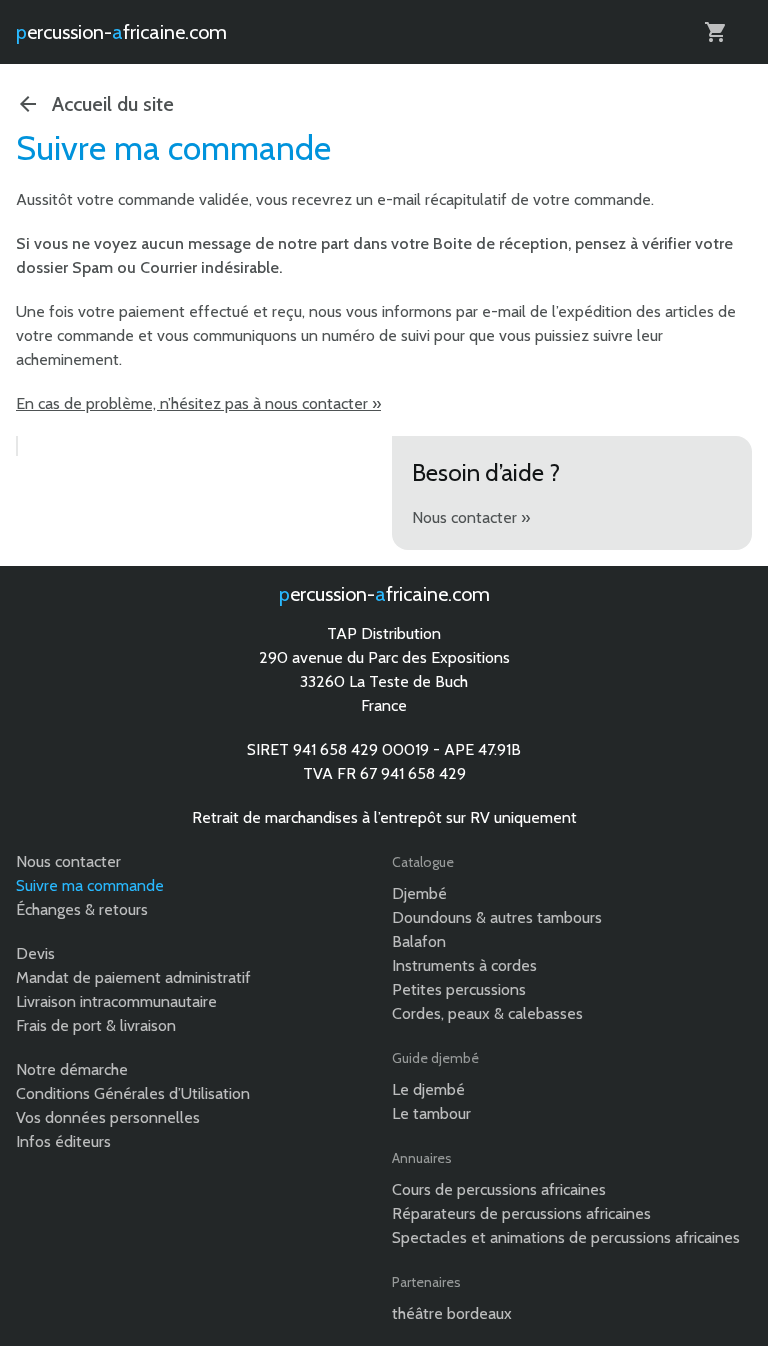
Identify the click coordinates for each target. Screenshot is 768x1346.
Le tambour (431, 1113)
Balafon (419, 941)
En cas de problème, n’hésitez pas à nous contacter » (198, 403)
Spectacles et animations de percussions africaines (566, 1237)
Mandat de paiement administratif (133, 977)
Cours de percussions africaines (499, 1189)
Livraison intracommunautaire (116, 1001)
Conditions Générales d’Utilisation (133, 1093)
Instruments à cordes (464, 965)
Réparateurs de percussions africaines (521, 1213)
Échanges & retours (82, 909)
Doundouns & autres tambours (497, 917)
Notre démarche (72, 1069)
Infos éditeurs (63, 1141)
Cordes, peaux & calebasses (487, 1013)
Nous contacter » (471, 517)
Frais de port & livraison (96, 1025)
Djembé (419, 893)
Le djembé (428, 1089)
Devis (35, 953)
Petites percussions (459, 989)
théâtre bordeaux (452, 1313)
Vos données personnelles (108, 1117)
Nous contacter (68, 861)
